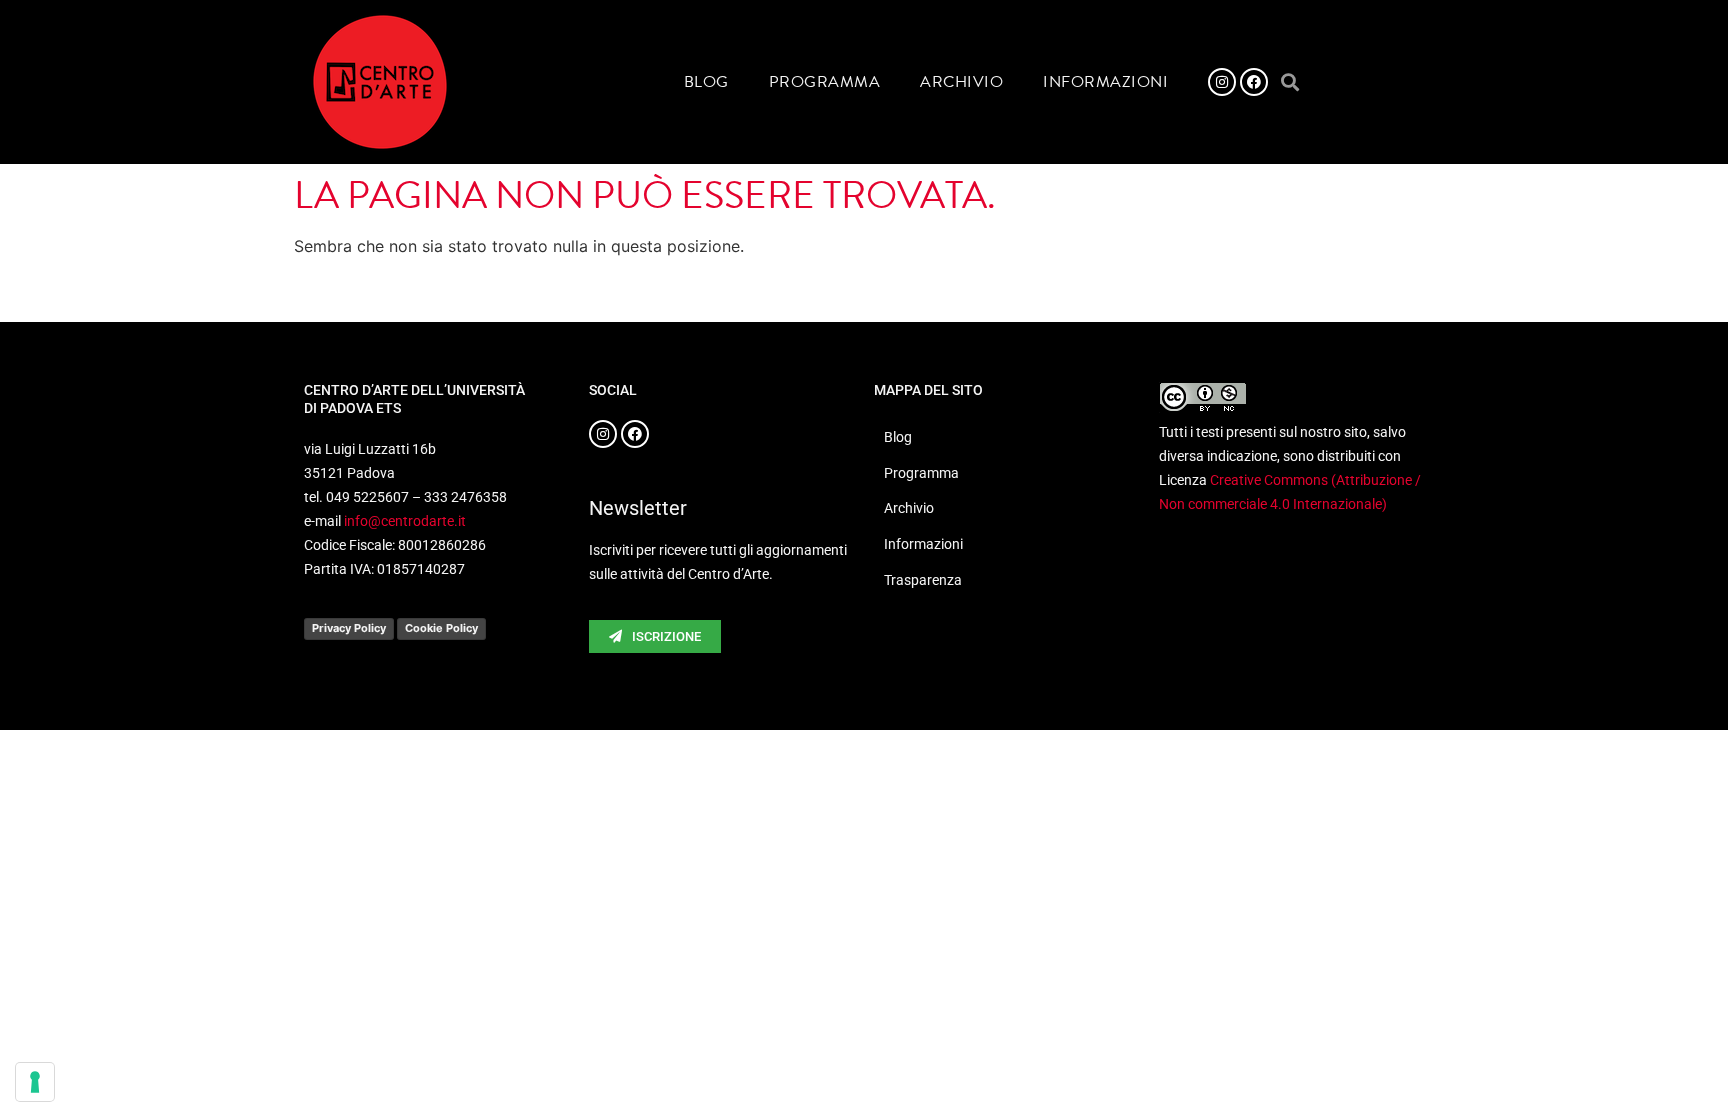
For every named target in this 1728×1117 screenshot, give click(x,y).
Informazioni (1105, 82)
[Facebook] (1254, 82)
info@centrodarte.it (405, 521)
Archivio (961, 82)
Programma (825, 82)
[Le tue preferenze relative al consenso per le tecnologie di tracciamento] (35, 1082)
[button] (1289, 82)
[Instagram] (1222, 82)
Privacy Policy (349, 628)
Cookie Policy (441, 628)
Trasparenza (923, 580)
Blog (706, 82)
